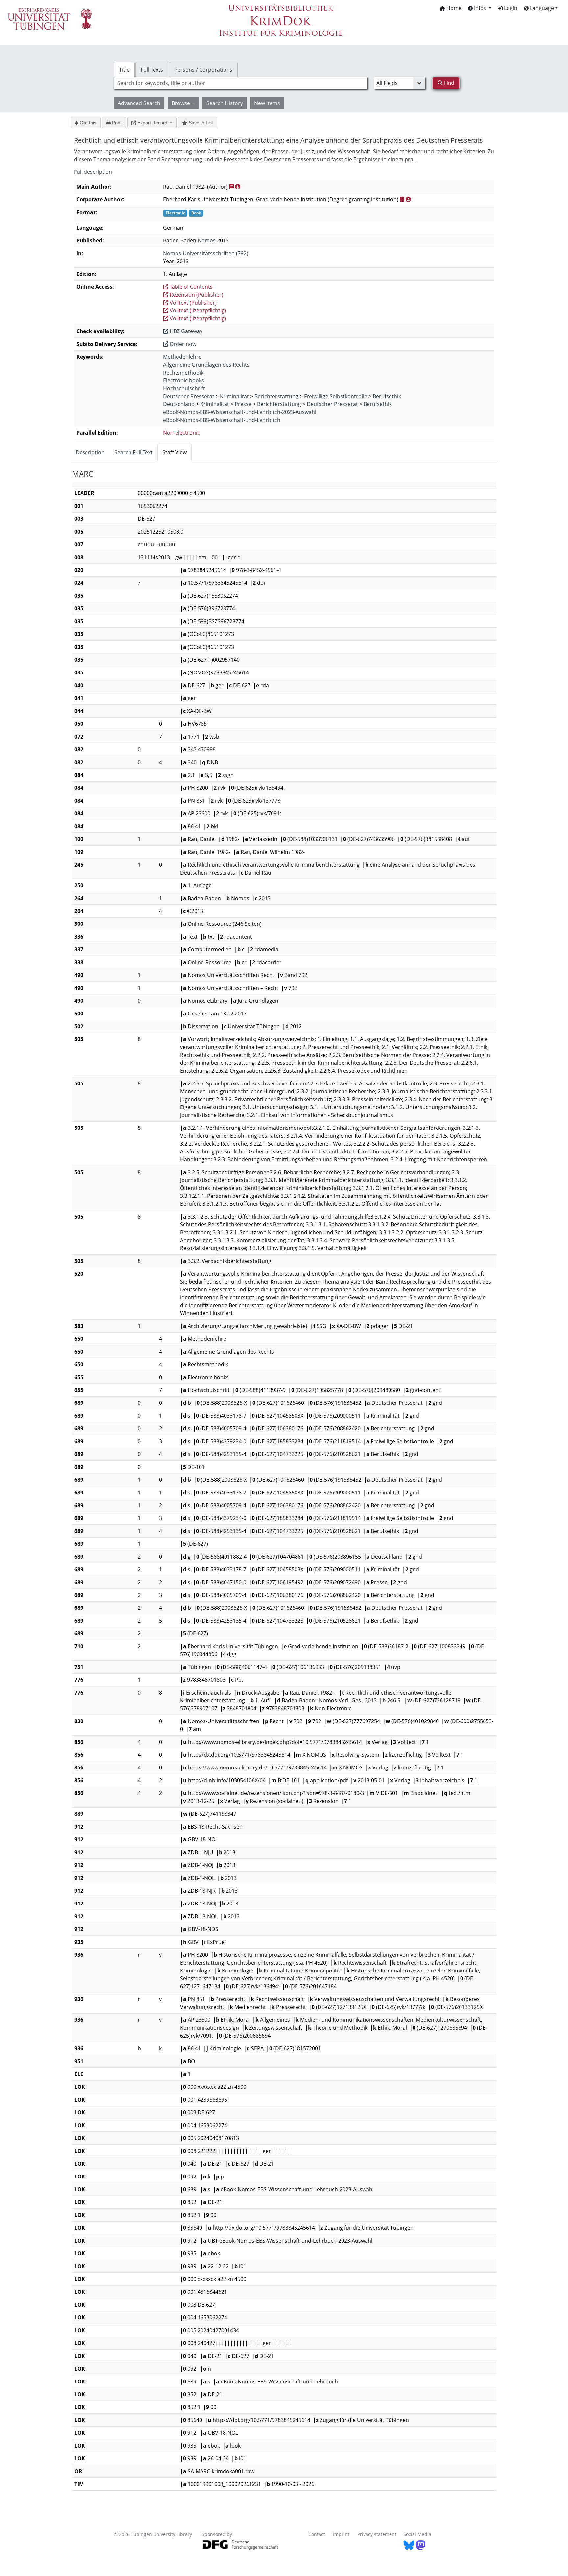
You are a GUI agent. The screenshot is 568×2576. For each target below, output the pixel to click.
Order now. (183, 344)
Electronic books (184, 380)
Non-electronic (181, 433)
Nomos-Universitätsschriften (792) (206, 253)
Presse (243, 404)
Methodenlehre (182, 357)
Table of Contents (190, 287)
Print (116, 123)
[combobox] (241, 83)
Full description (93, 172)
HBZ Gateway (185, 331)
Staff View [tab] (175, 452)
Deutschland (179, 404)
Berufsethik (387, 396)
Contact (317, 2534)
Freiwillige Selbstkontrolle (336, 396)
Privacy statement (377, 2534)
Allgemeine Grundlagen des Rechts (206, 365)
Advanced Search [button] (139, 103)
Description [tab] (90, 452)
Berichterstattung (276, 396)
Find (448, 83)
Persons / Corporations (203, 70)
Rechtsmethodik (183, 373)
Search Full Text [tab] (133, 452)
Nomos (207, 240)
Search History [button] (225, 103)
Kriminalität (234, 396)
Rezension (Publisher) (196, 295)
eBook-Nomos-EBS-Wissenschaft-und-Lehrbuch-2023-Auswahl (240, 412)
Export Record (152, 123)
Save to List (200, 123)
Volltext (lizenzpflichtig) (197, 310)
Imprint (341, 2534)
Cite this (87, 123)
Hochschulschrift (184, 388)
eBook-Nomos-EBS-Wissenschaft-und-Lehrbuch (222, 420)
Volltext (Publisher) (192, 303)
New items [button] (267, 103)
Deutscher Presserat (189, 396)
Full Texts (152, 70)
